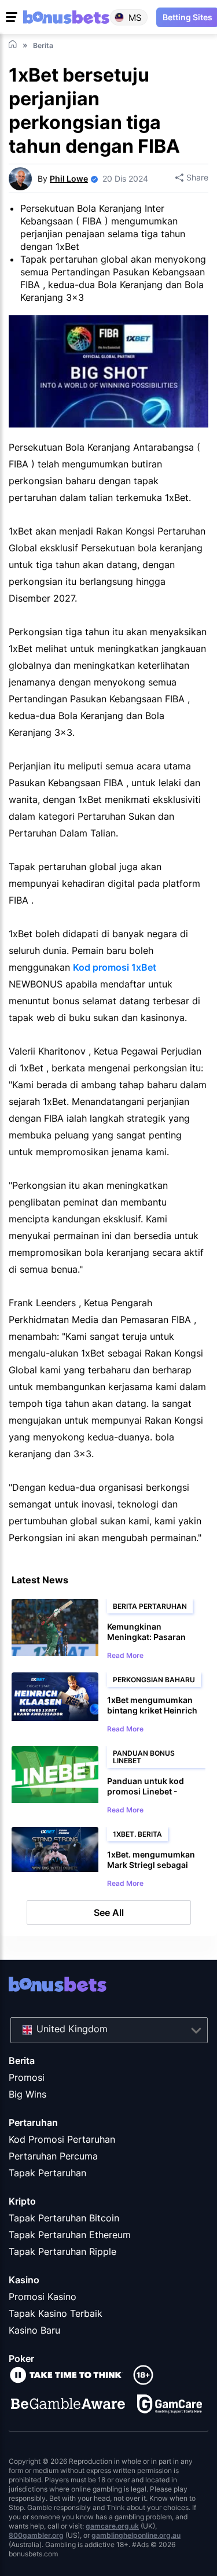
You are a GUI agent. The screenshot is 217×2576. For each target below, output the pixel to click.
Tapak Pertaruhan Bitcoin (64, 2218)
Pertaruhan (33, 2122)
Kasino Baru (34, 2330)
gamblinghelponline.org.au (136, 2535)
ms (135, 17)
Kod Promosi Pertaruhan (62, 2139)
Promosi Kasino (43, 2297)
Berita (22, 2061)
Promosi (27, 2077)
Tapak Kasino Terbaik (56, 2313)
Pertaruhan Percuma (53, 2156)
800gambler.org (36, 2535)
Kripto (22, 2201)
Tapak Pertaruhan (47, 2173)
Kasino (24, 2280)
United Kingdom (72, 2029)
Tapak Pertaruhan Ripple (62, 2251)
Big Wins (27, 2094)
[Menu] (13, 17)
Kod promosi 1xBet (115, 967)
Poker (21, 2358)
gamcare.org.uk (112, 2526)
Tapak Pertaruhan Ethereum (70, 2235)
